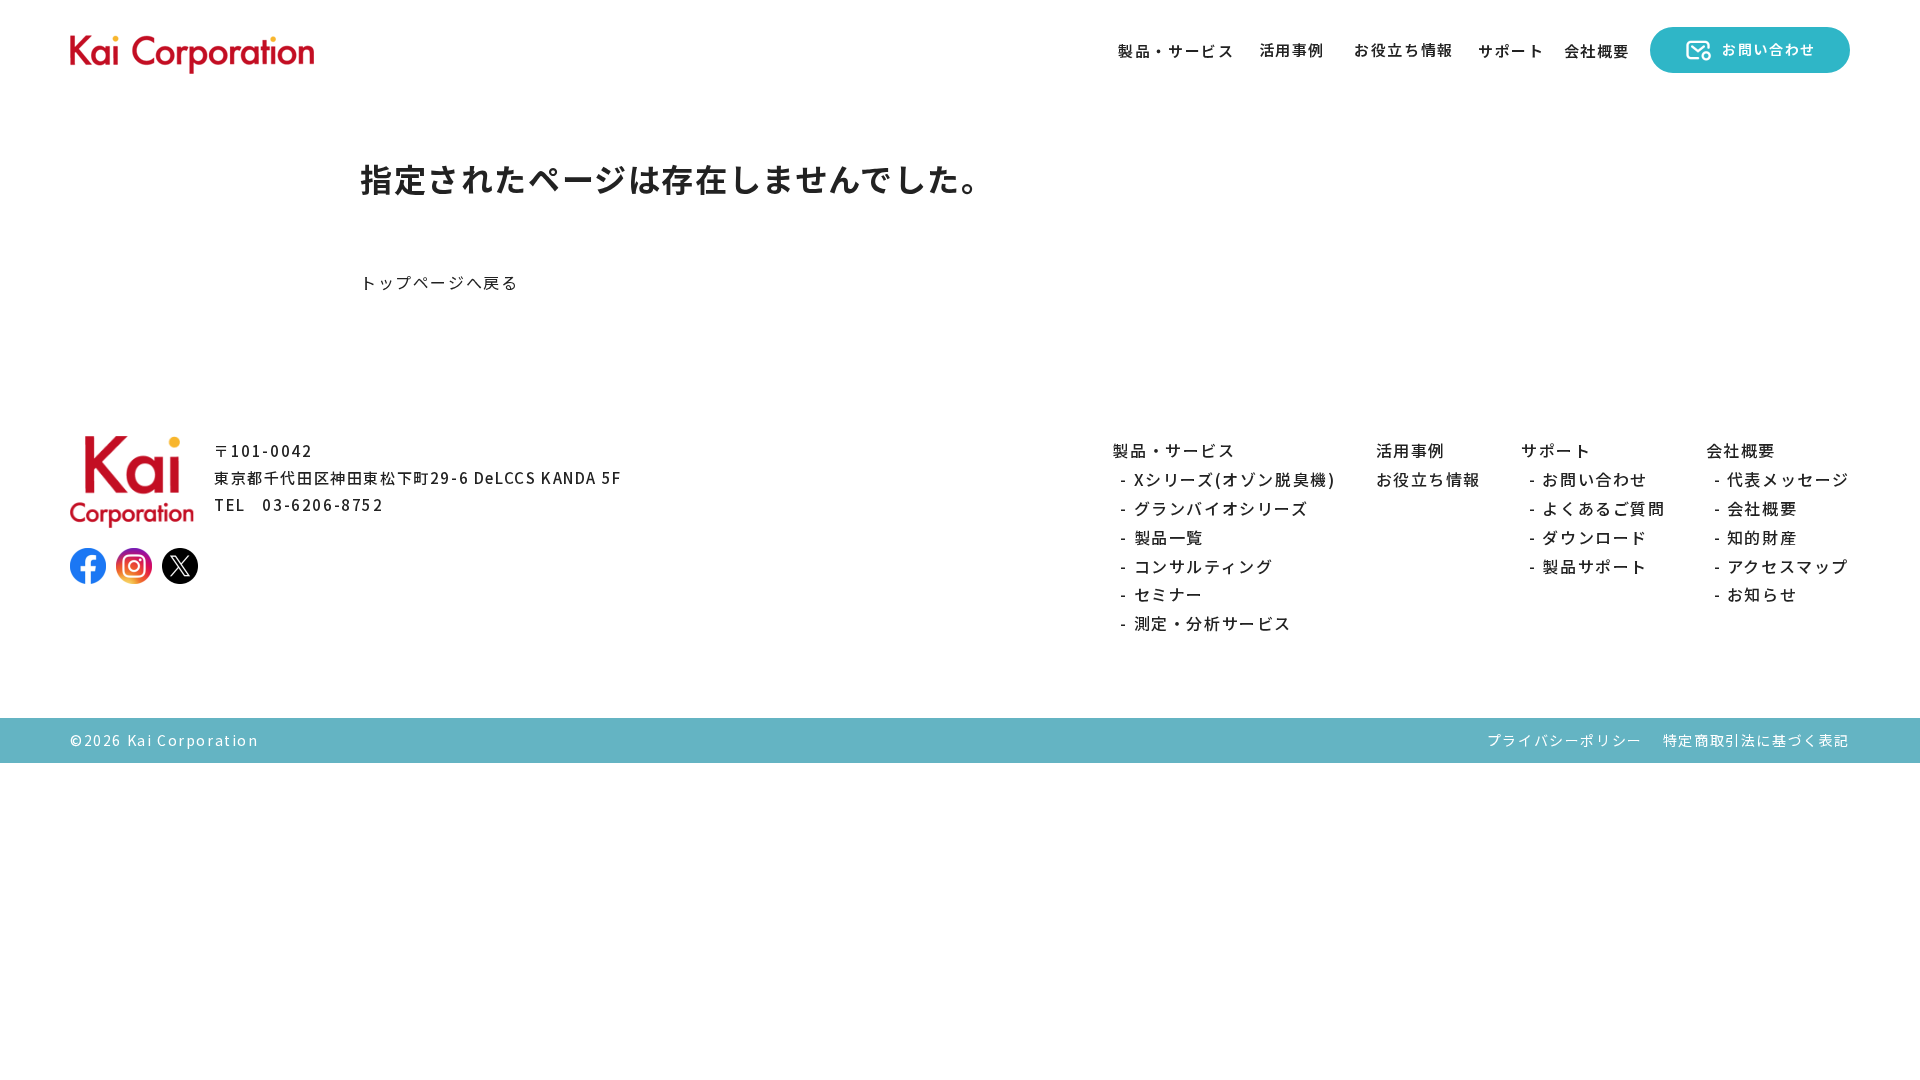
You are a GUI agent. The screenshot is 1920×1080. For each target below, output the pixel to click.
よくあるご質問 (1603, 508)
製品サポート (1595, 566)
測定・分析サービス (1213, 623)
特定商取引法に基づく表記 (1756, 740)
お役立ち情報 (1404, 49)
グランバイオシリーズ (1221, 508)
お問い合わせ (1595, 479)
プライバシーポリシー (1565, 740)
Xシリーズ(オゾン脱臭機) (1234, 479)
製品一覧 (1169, 537)
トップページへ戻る (439, 282)
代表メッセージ (1788, 479)
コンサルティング (1203, 566)
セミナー (1169, 594)
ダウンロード (1595, 537)
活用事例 (1292, 49)
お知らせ (1762, 594)
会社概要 (1762, 508)
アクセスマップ (1788, 566)
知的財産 (1762, 537)
